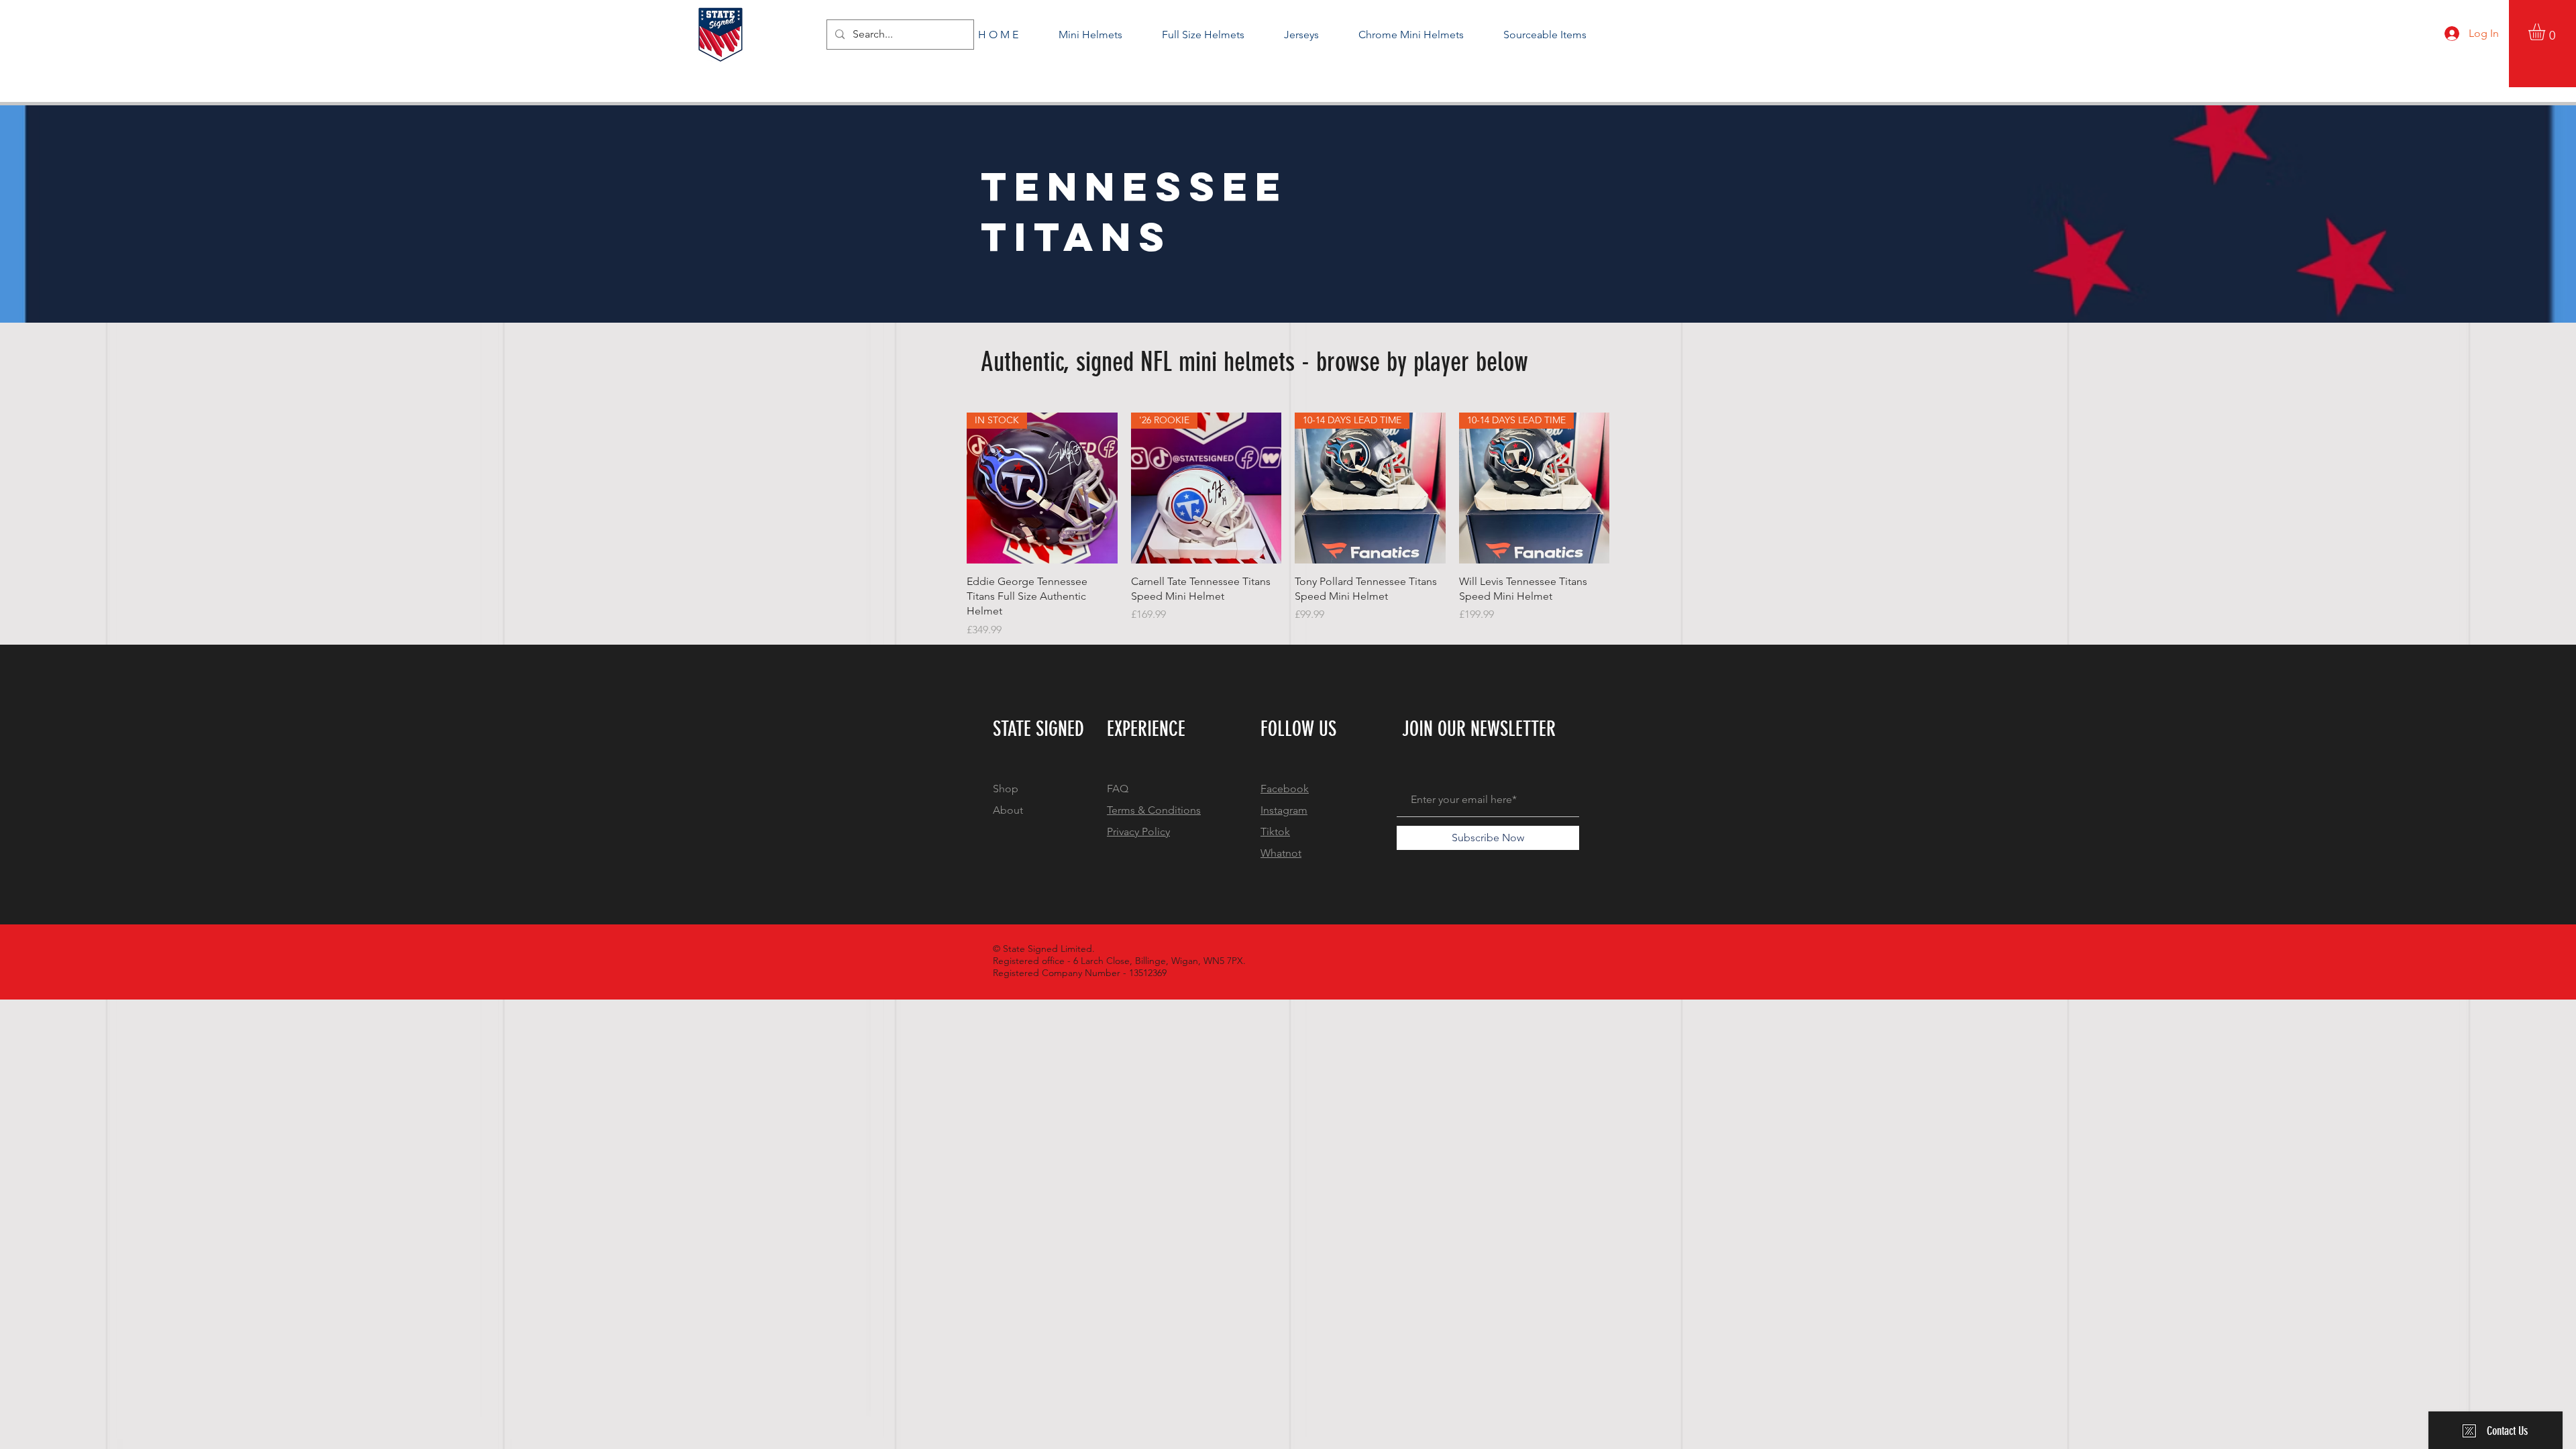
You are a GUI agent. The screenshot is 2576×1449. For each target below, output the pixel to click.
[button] (2546, 32)
